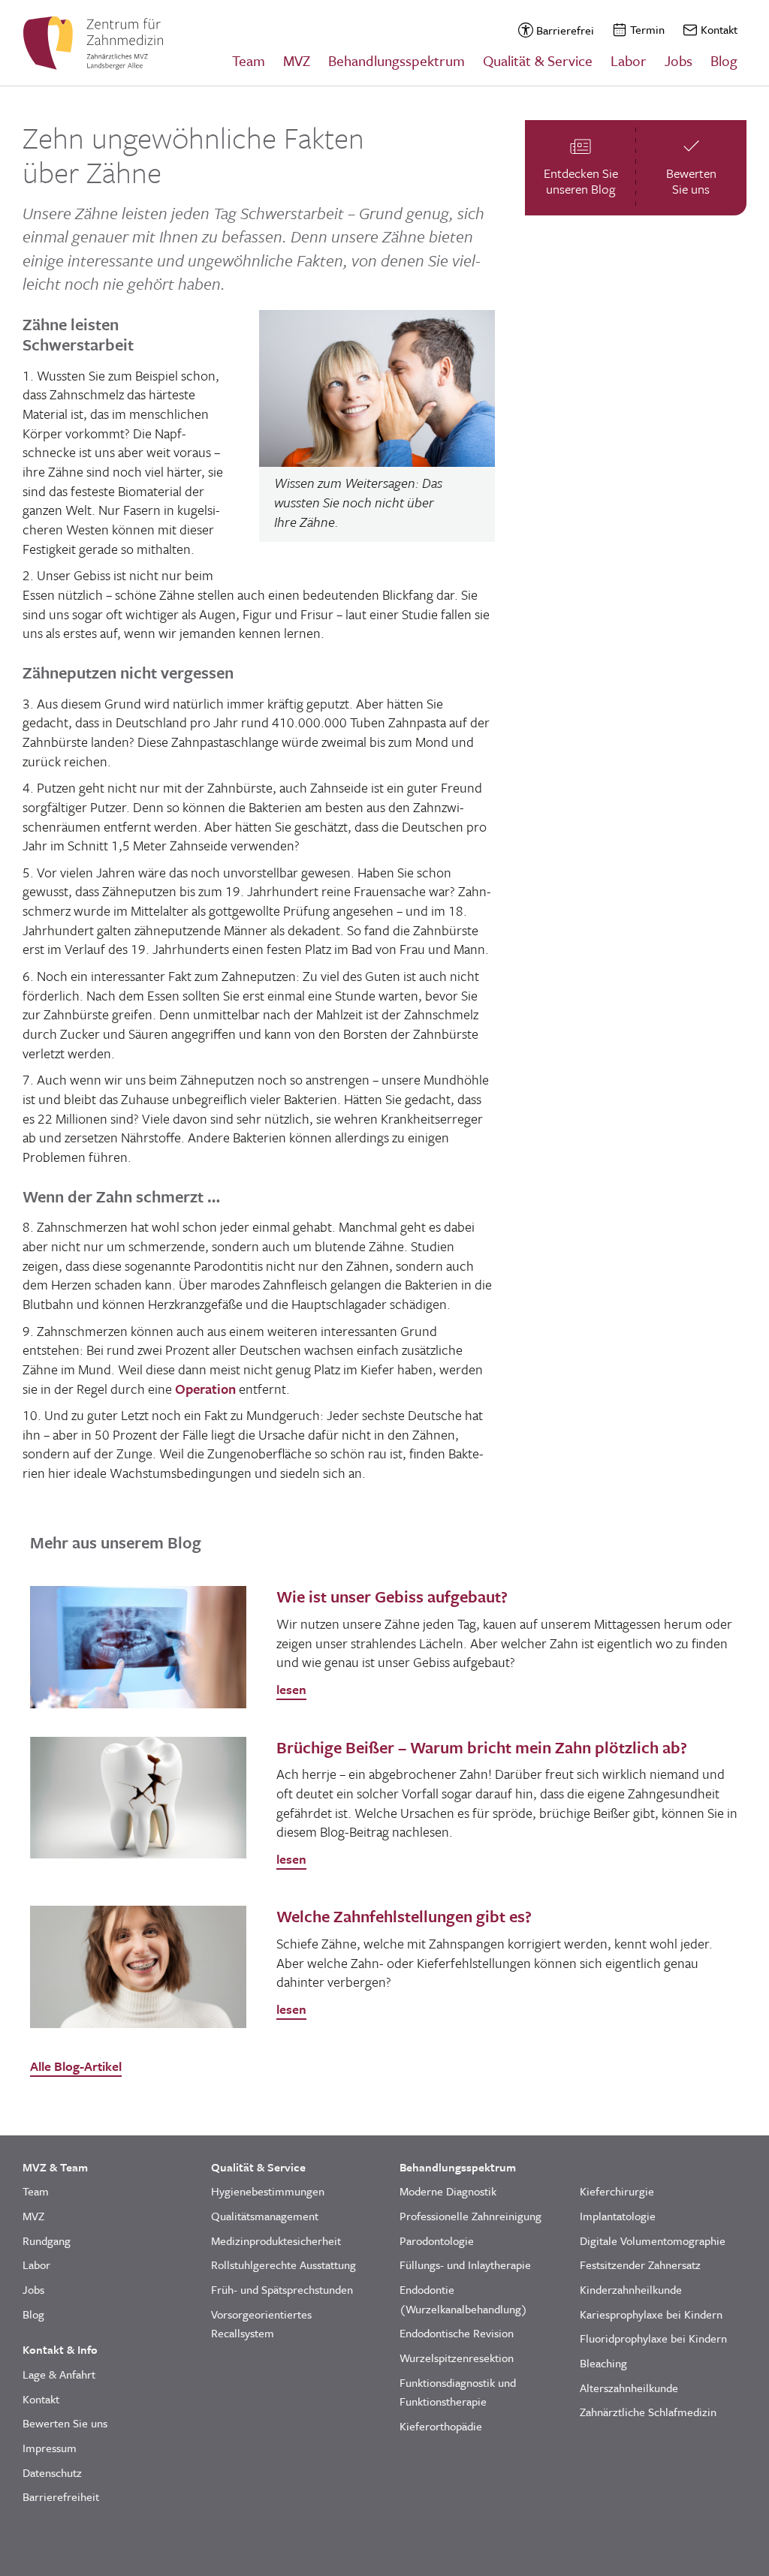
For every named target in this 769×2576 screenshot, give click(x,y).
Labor (629, 60)
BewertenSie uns (691, 181)
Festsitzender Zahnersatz (640, 2265)
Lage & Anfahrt (59, 2374)
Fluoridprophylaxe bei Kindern (653, 2338)
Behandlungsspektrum (397, 60)
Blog (724, 60)
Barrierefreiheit (61, 2496)
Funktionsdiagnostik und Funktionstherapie (458, 2392)
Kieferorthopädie (441, 2426)
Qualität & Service (538, 60)
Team (249, 60)
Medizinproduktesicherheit (276, 2240)
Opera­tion (205, 1389)
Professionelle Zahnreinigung (470, 2216)
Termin (647, 29)
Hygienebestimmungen (268, 2191)
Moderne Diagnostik (448, 2191)
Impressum (50, 2448)
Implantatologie (618, 2216)
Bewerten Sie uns (65, 2423)
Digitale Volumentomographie (653, 2240)
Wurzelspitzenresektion (457, 2358)
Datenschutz (52, 2472)
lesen (291, 1689)
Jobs (679, 60)
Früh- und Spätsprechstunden (282, 2289)
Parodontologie (437, 2240)
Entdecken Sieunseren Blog (581, 181)
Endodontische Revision (457, 2333)
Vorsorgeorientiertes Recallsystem (261, 2324)
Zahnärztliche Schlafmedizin (648, 2412)
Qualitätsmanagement (265, 2216)
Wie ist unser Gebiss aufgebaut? (392, 1596)
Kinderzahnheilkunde (631, 2289)
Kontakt (719, 29)
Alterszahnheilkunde (629, 2388)
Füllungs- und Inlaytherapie (465, 2265)
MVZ (297, 60)
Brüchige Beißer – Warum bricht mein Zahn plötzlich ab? (482, 1747)
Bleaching (603, 2363)
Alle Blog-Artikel (76, 2066)
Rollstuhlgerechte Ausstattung (283, 2265)
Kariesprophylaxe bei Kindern (651, 2314)
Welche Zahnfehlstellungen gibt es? (404, 1916)
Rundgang (47, 2240)
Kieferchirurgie (617, 2191)
